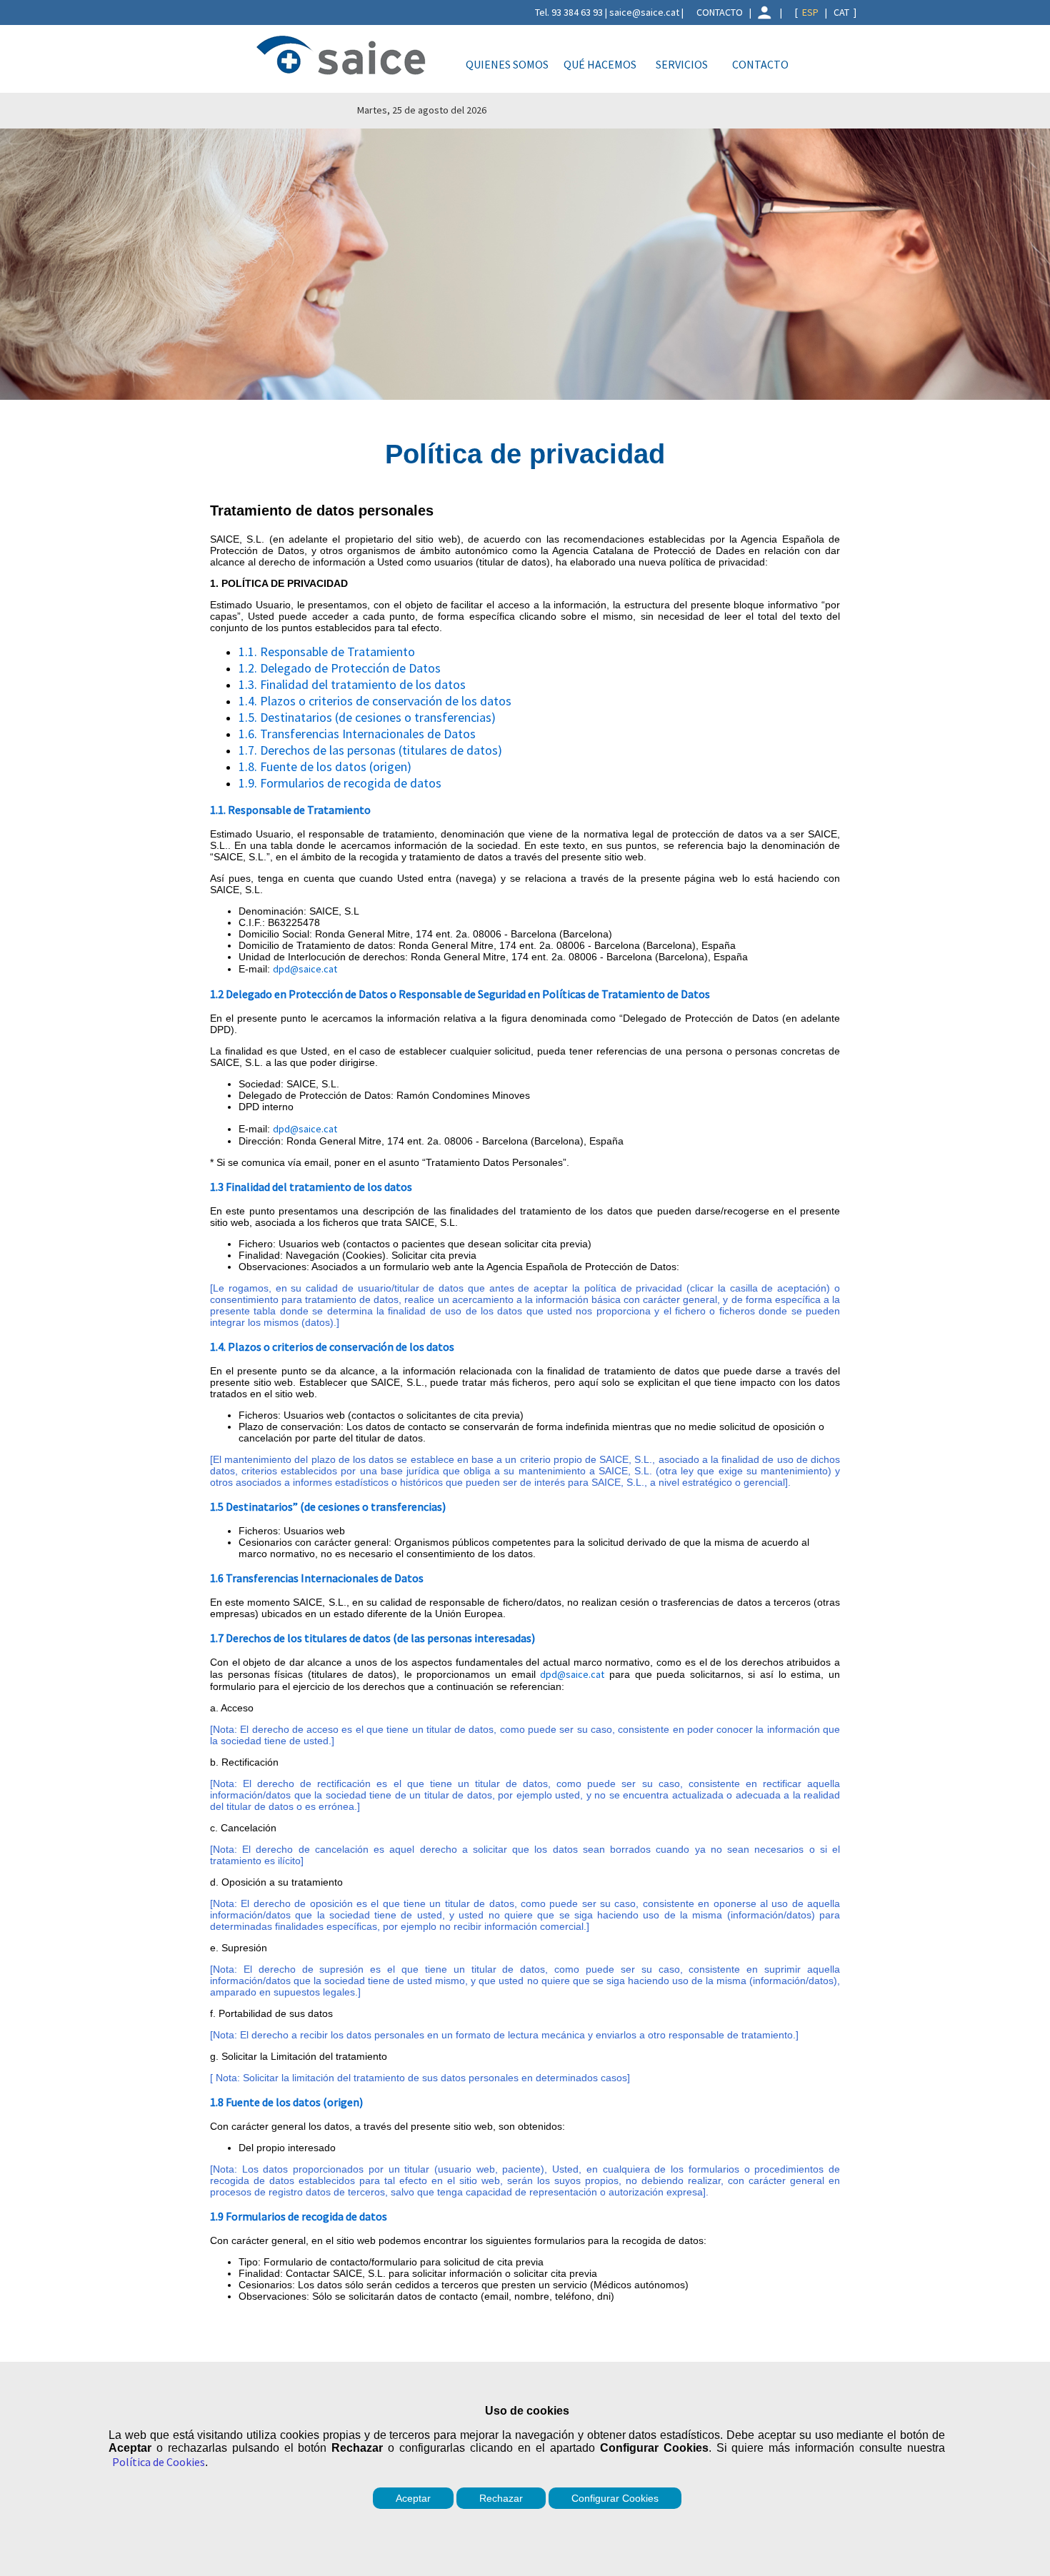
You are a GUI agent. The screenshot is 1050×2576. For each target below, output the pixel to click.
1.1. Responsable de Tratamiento (327, 651)
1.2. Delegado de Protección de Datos (340, 668)
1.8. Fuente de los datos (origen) (325, 766)
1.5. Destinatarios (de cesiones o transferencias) (367, 717)
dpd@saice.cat (305, 969)
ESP (810, 12)
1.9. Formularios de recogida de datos (340, 783)
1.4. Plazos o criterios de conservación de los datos (375, 701)
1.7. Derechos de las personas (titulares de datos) (370, 750)
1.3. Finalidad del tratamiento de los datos (352, 684)
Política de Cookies (159, 2462)
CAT (841, 12)
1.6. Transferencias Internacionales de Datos (357, 734)
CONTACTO (720, 12)
